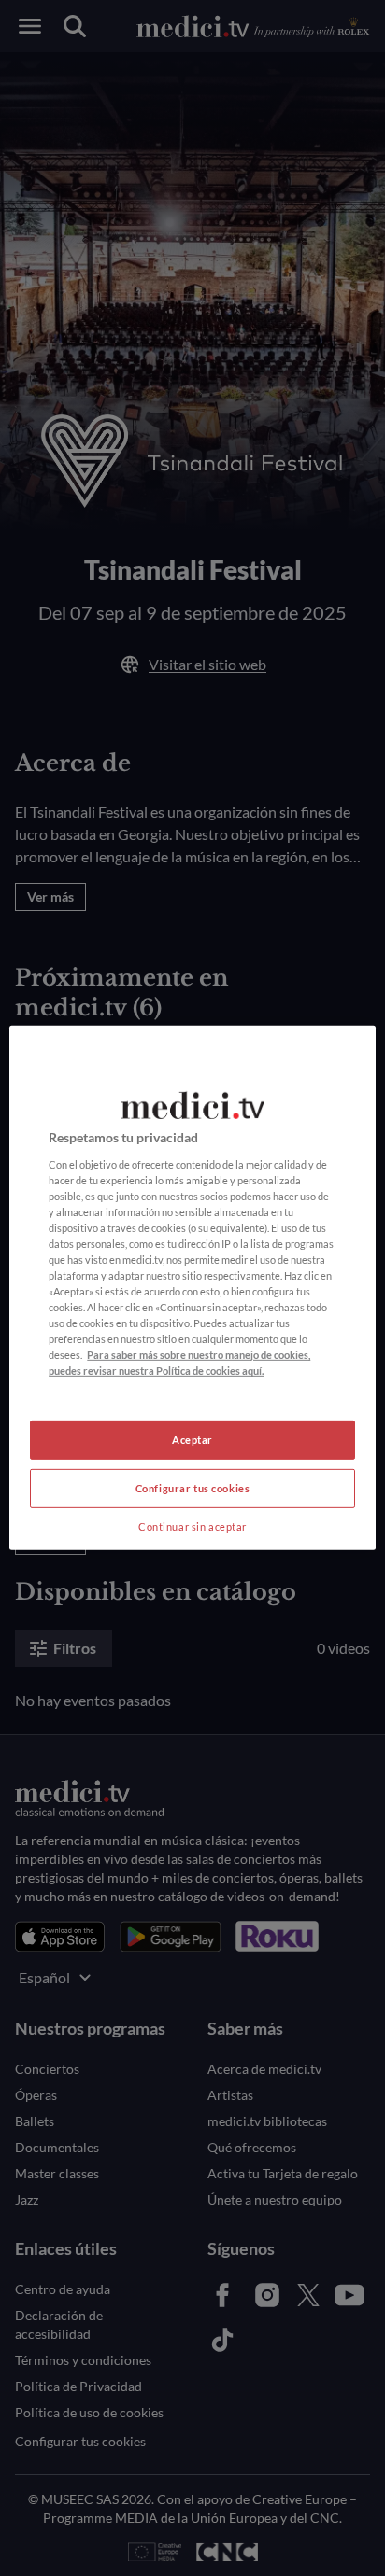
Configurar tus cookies (193, 1488)
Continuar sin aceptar (192, 1526)
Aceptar (192, 1440)
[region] (192, 1288)
